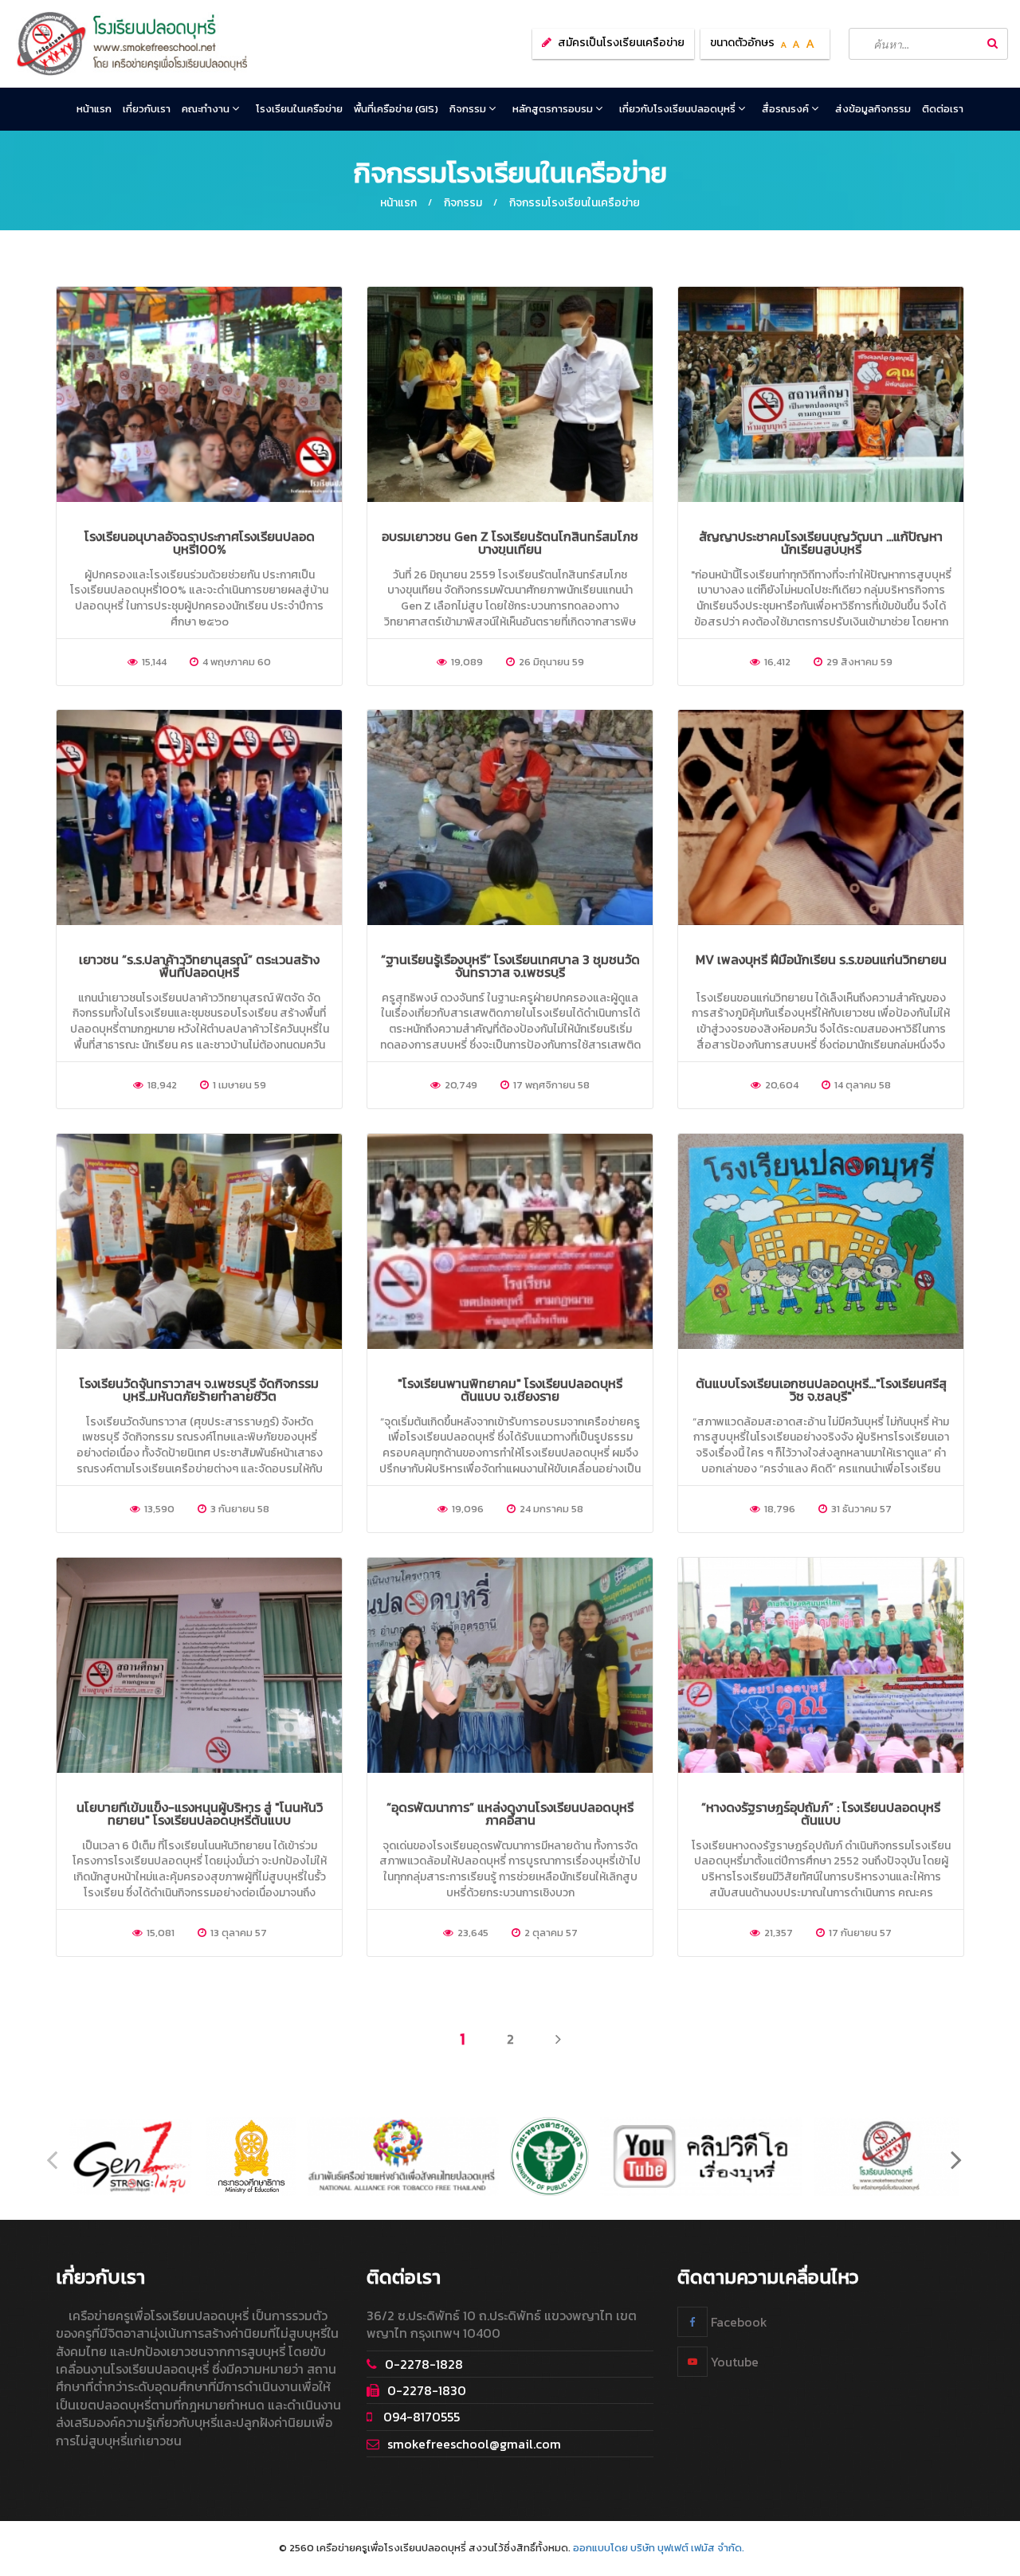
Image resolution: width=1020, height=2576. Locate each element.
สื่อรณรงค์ (787, 109)
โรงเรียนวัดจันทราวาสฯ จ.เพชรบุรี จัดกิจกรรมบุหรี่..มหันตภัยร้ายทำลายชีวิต (199, 1390)
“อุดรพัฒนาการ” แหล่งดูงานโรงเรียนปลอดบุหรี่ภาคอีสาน (510, 1813)
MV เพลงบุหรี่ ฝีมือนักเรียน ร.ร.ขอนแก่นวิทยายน (821, 959)
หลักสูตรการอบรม (554, 109)
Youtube (733, 2362)
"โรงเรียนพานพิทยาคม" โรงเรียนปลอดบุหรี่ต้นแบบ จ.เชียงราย (510, 1390)
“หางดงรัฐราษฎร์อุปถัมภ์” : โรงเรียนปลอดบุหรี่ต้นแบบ (821, 1813)
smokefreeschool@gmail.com (474, 2444)
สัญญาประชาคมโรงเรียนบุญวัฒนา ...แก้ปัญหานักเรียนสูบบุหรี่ (821, 543)
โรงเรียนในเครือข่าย (299, 109)
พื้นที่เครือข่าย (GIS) (396, 109)
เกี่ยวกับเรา (147, 109)
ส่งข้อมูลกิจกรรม (873, 109)
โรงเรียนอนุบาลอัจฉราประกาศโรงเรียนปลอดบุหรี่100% (200, 543)
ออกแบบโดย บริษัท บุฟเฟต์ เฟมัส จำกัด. (659, 2548)
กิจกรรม (469, 109)
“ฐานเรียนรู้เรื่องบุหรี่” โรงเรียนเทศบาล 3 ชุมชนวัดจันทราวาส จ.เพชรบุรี (510, 966)
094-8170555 (420, 2417)
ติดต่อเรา (943, 109)
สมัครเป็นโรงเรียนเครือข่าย (621, 43)
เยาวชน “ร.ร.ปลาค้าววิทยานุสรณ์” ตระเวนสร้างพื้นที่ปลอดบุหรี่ (199, 966)
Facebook (738, 2322)
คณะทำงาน (207, 109)
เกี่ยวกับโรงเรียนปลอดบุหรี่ (679, 109)
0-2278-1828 (424, 2364)
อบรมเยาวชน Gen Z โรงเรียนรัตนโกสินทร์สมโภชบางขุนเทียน (510, 543)
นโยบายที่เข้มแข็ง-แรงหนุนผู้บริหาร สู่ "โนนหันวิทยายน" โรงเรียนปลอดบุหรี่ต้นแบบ (200, 1813)
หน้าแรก (94, 109)
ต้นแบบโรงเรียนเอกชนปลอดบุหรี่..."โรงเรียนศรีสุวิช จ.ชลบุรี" (821, 1390)
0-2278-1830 (427, 2390)
